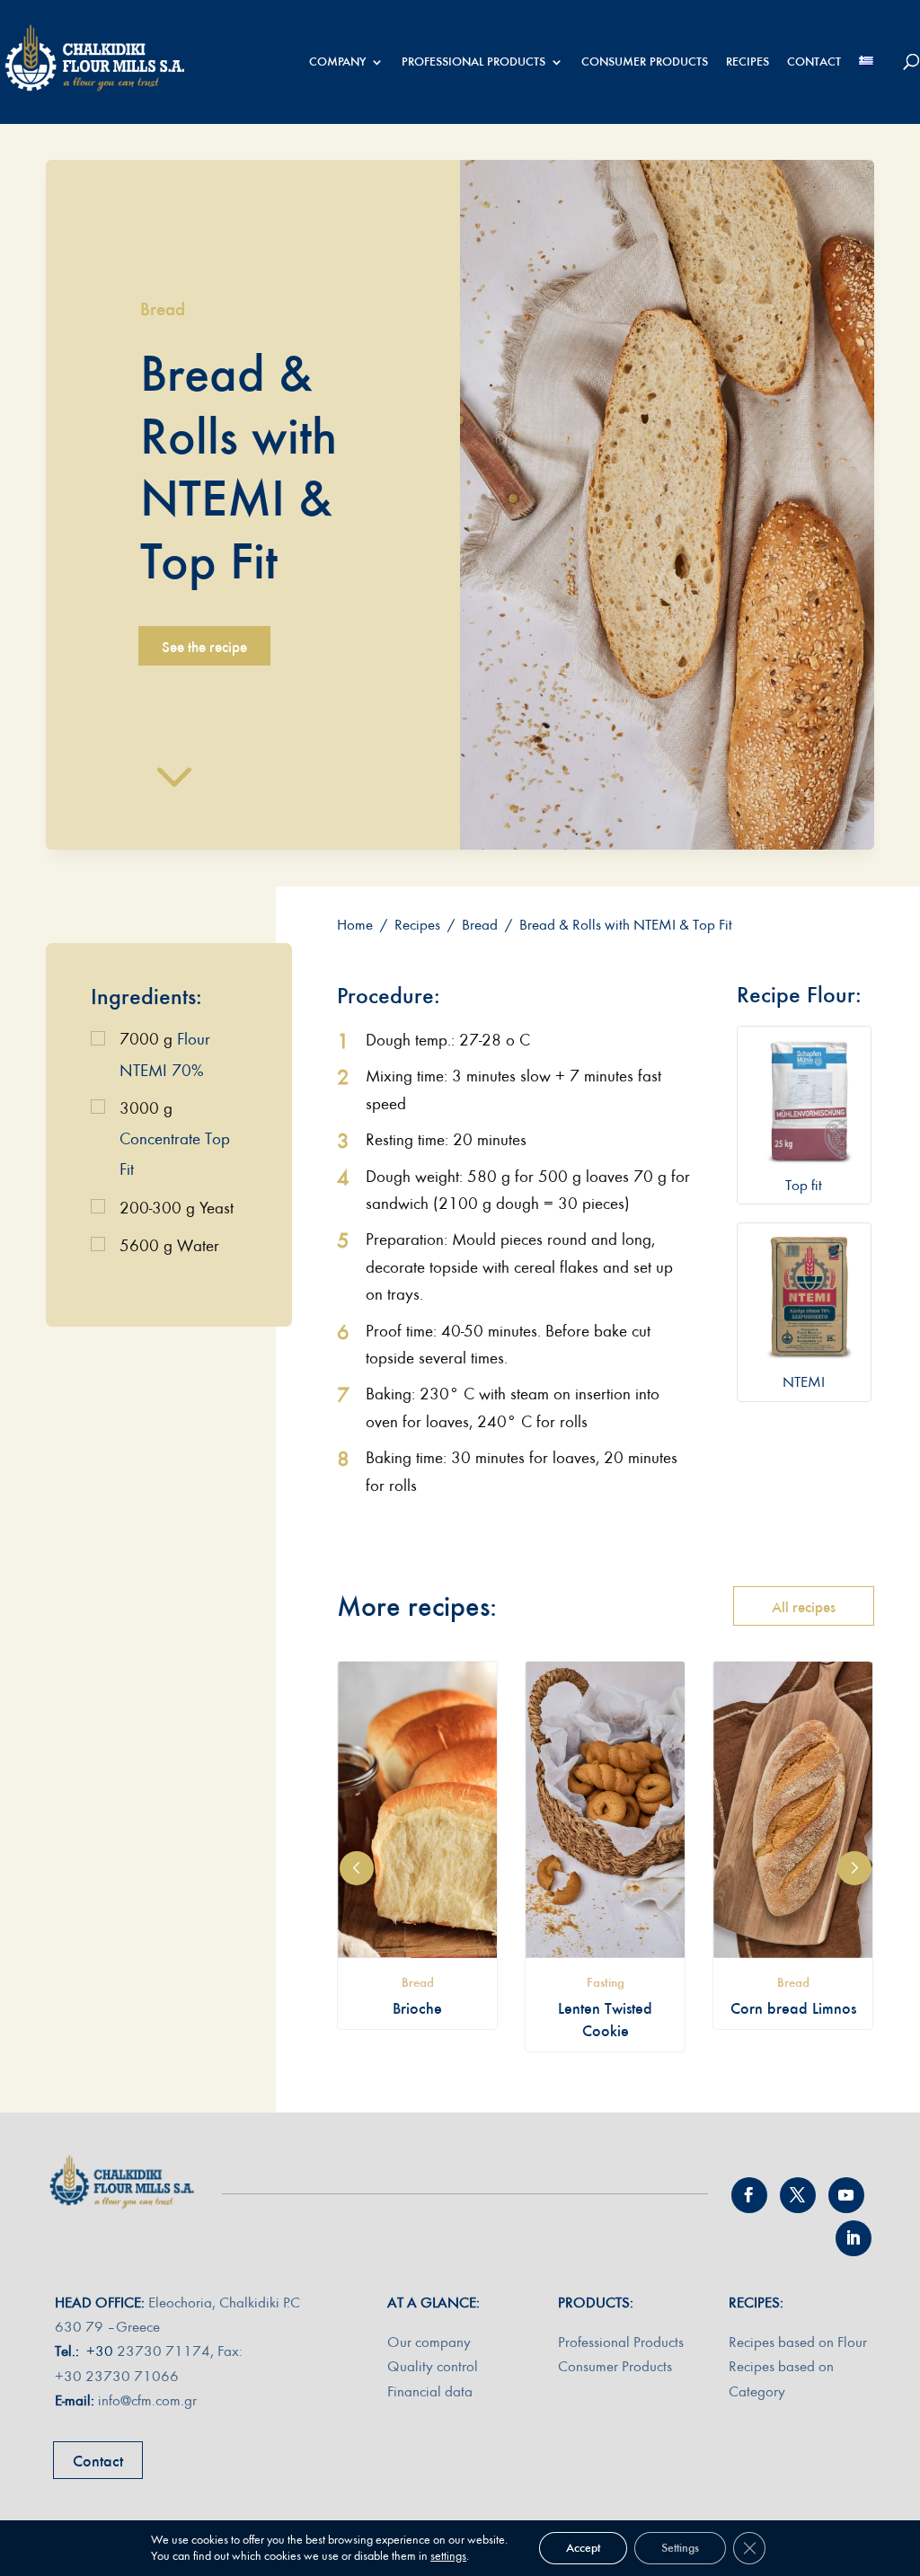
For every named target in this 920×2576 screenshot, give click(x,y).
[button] (357, 1868)
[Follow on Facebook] (749, 2195)
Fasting (606, 1982)
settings (448, 2556)
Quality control (433, 2366)
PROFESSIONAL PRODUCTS (473, 62)
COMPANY (337, 62)
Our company (429, 2342)
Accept (583, 2548)
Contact (98, 2461)
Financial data (430, 2391)
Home (355, 925)
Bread (163, 309)
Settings (680, 2548)
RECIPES (747, 62)
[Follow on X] (798, 2195)
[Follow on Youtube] (846, 2195)
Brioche (417, 2008)
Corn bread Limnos (793, 2008)
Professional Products (621, 2342)
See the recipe (204, 647)
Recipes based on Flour (798, 2342)
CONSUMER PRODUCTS (645, 62)
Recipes (417, 925)
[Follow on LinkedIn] (854, 2238)
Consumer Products (615, 2366)
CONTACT (814, 62)
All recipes (804, 1607)
